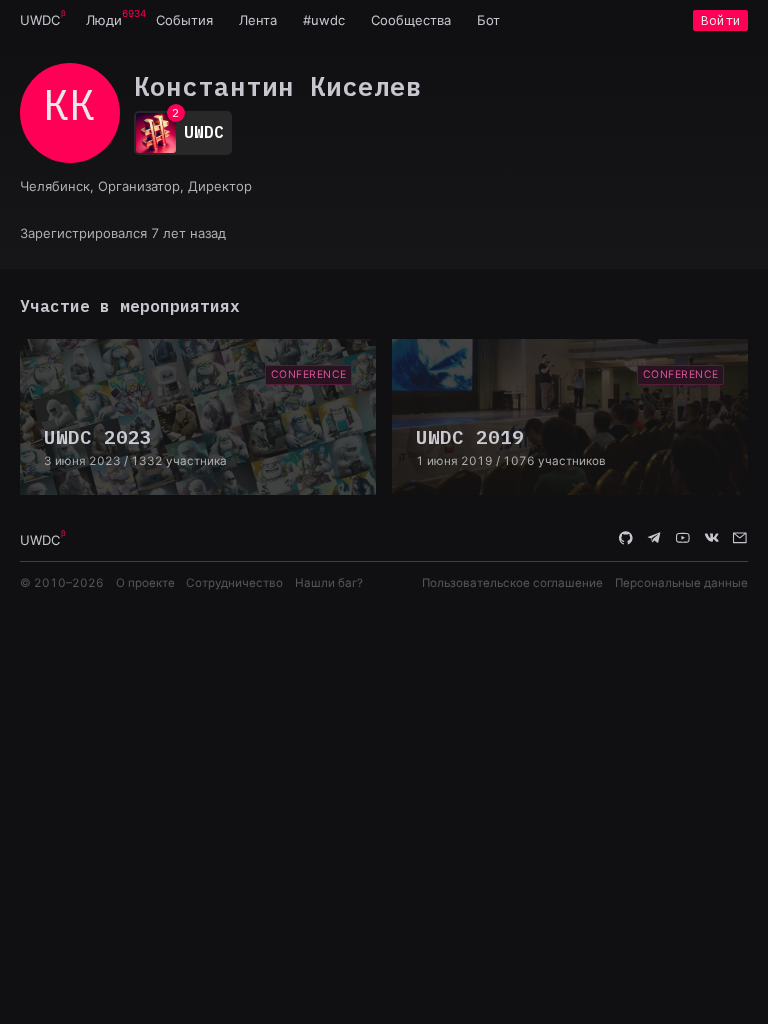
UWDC (40, 20)
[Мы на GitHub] (626, 539)
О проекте (145, 583)
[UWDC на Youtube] (683, 539)
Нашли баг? (329, 583)
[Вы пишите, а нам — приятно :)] (740, 539)
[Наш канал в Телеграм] (655, 539)
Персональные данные (681, 583)
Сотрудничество (234, 583)
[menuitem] (40, 20)
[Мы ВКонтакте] (712, 539)
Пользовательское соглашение (512, 583)
